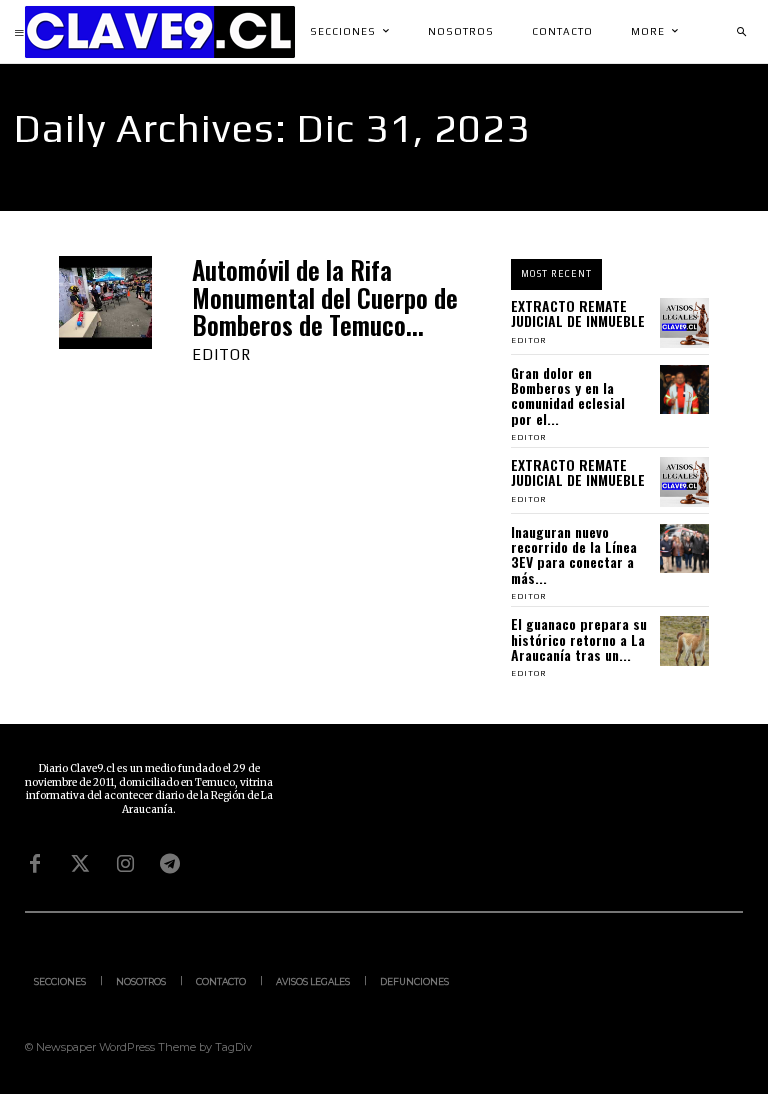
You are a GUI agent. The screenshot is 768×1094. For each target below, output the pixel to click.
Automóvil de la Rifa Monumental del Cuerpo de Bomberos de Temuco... (325, 297)
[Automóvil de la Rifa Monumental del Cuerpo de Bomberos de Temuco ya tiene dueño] (105, 302)
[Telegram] (170, 864)
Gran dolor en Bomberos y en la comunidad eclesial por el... (568, 395)
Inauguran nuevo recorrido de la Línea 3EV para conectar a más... (574, 554)
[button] (741, 32)
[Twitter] (80, 864)
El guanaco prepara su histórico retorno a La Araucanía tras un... (579, 639)
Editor (221, 354)
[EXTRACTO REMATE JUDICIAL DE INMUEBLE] (685, 323)
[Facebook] (35, 864)
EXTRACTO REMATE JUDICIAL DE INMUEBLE (578, 313)
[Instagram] (125, 864)
